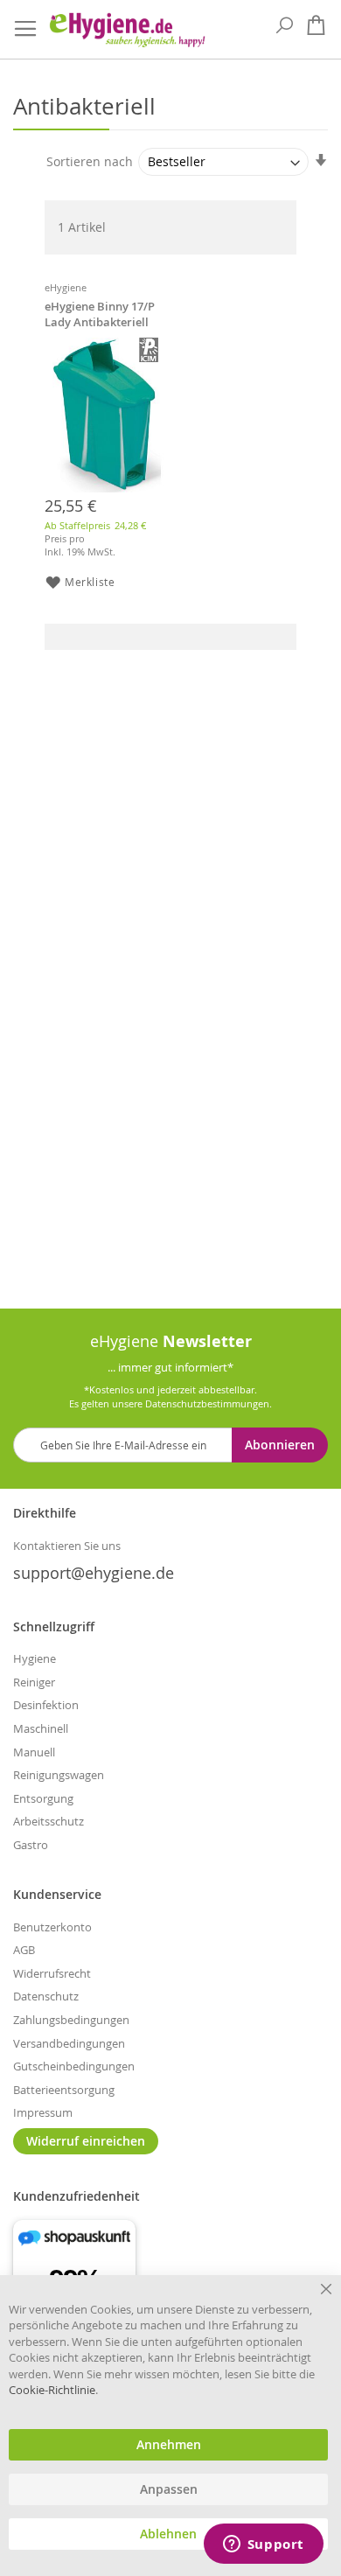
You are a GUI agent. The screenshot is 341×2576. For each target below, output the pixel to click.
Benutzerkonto (52, 1927)
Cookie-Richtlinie (52, 2390)
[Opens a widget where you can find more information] (263, 2545)
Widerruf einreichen (86, 2141)
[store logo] (127, 30)
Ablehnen (168, 2534)
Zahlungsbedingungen (71, 2020)
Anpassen (169, 2489)
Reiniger (34, 1682)
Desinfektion (46, 1705)
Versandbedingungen (69, 2043)
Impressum (43, 2112)
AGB (24, 1950)
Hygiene (35, 1658)
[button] (60, 582)
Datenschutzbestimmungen (207, 1403)
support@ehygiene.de (94, 1573)
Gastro (31, 1845)
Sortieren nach (90, 161)
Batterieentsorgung (64, 2090)
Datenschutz (46, 1996)
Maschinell (41, 1728)
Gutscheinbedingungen (74, 2066)
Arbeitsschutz (49, 1821)
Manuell (34, 1752)
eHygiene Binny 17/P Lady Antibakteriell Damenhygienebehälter (102, 316)
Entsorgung (43, 1798)
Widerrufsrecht (52, 1973)
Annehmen (169, 2445)
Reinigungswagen (59, 1775)
